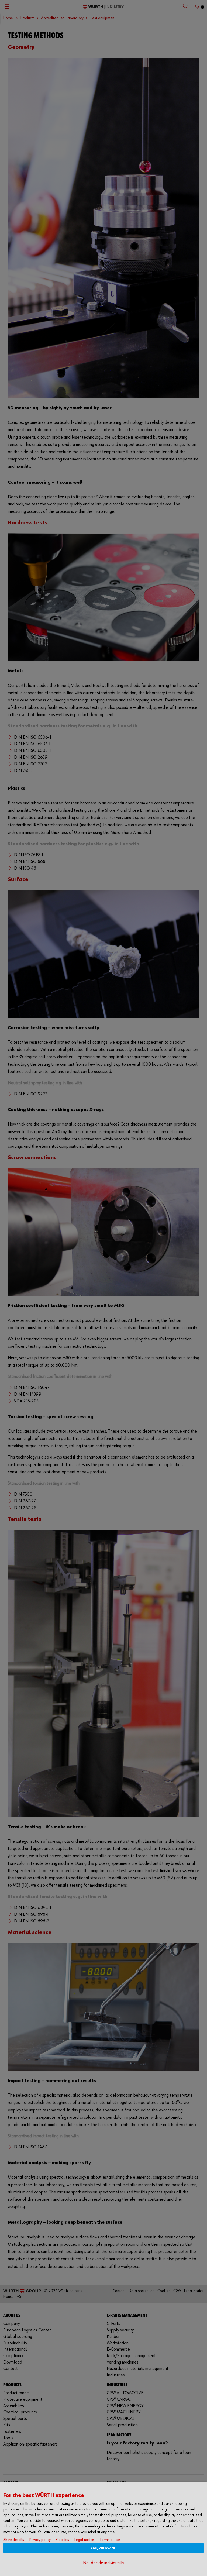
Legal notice (84, 2540)
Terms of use (110, 2540)
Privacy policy (40, 2540)
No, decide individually (103, 2563)
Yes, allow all (103, 2548)
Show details (14, 2540)
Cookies (63, 2540)
